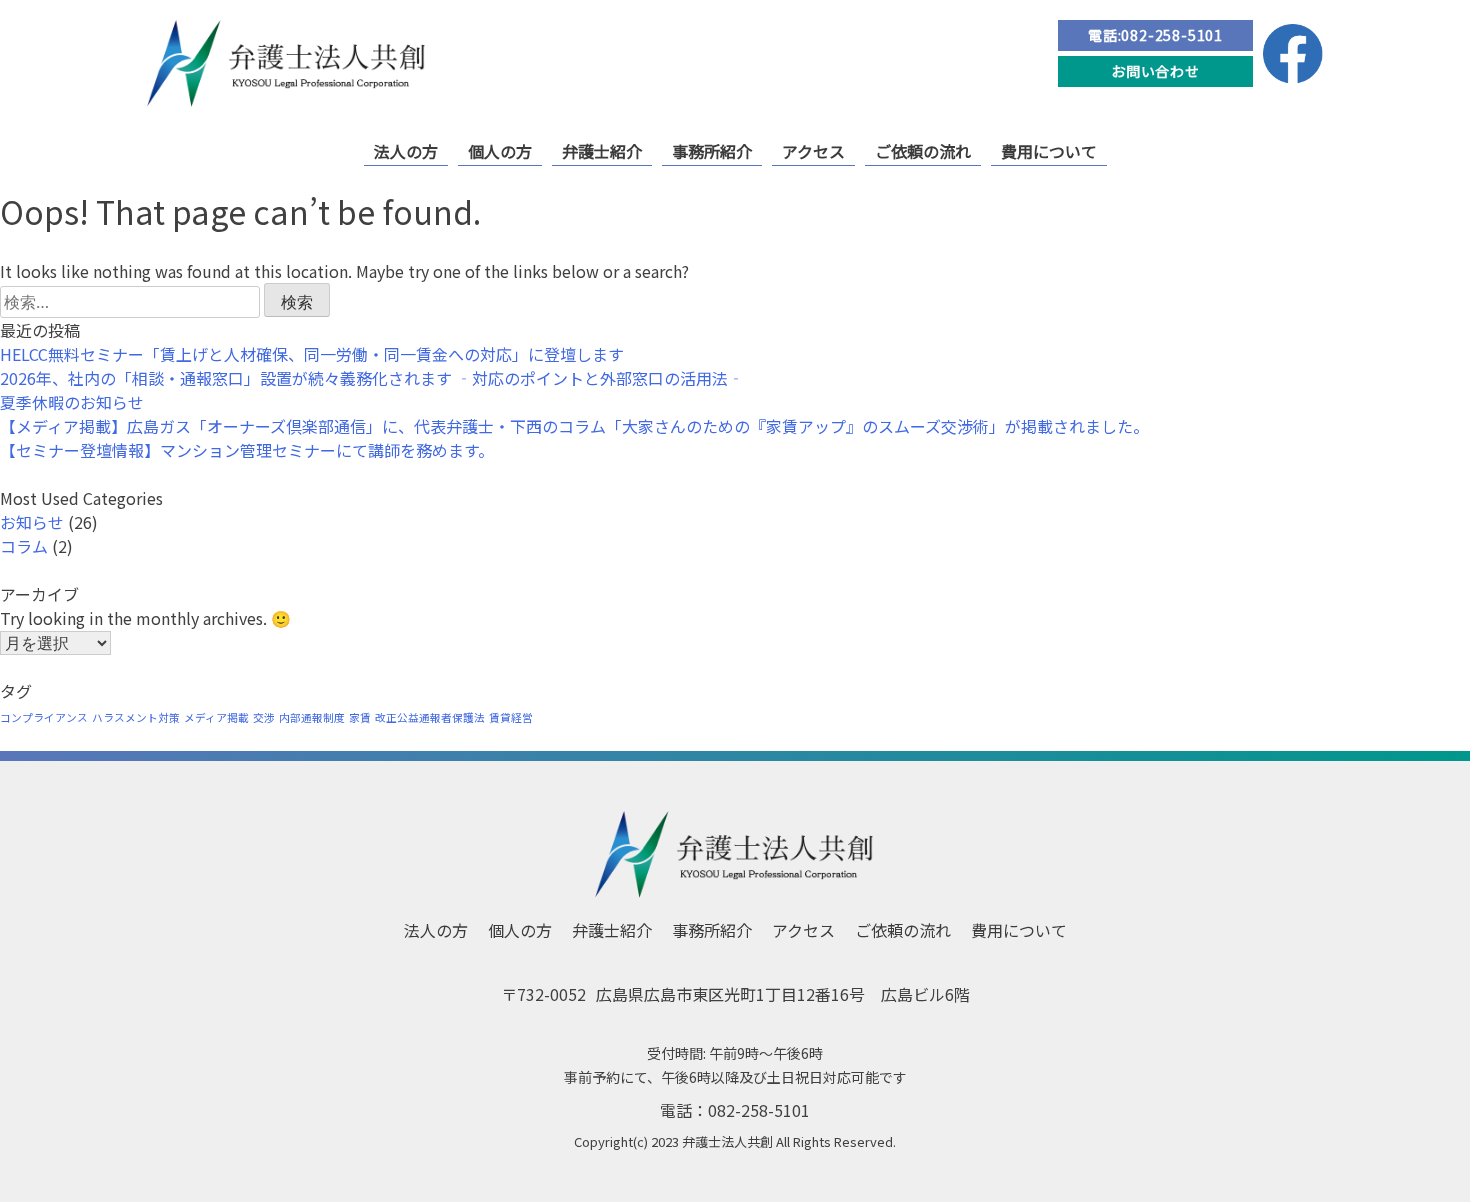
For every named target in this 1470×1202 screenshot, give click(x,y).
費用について (1049, 151)
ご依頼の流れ (923, 151)
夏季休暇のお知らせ (72, 402)
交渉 (264, 717)
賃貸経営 (511, 717)
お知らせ (32, 522)
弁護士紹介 (602, 151)
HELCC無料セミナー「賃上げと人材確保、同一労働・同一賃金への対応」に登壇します (312, 354)
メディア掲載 (216, 717)
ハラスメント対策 (136, 717)
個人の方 (500, 151)
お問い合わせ (1155, 71)
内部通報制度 (312, 717)
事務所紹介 (712, 151)
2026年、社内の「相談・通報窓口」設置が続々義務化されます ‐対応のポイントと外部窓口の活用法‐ (372, 378)
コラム (24, 546)
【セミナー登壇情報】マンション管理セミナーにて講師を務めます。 (247, 450)
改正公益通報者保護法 (430, 717)
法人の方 (406, 151)
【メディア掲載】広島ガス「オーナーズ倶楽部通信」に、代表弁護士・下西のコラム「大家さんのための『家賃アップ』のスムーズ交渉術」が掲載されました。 (574, 426)
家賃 (360, 717)
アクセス (813, 151)
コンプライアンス (44, 717)
